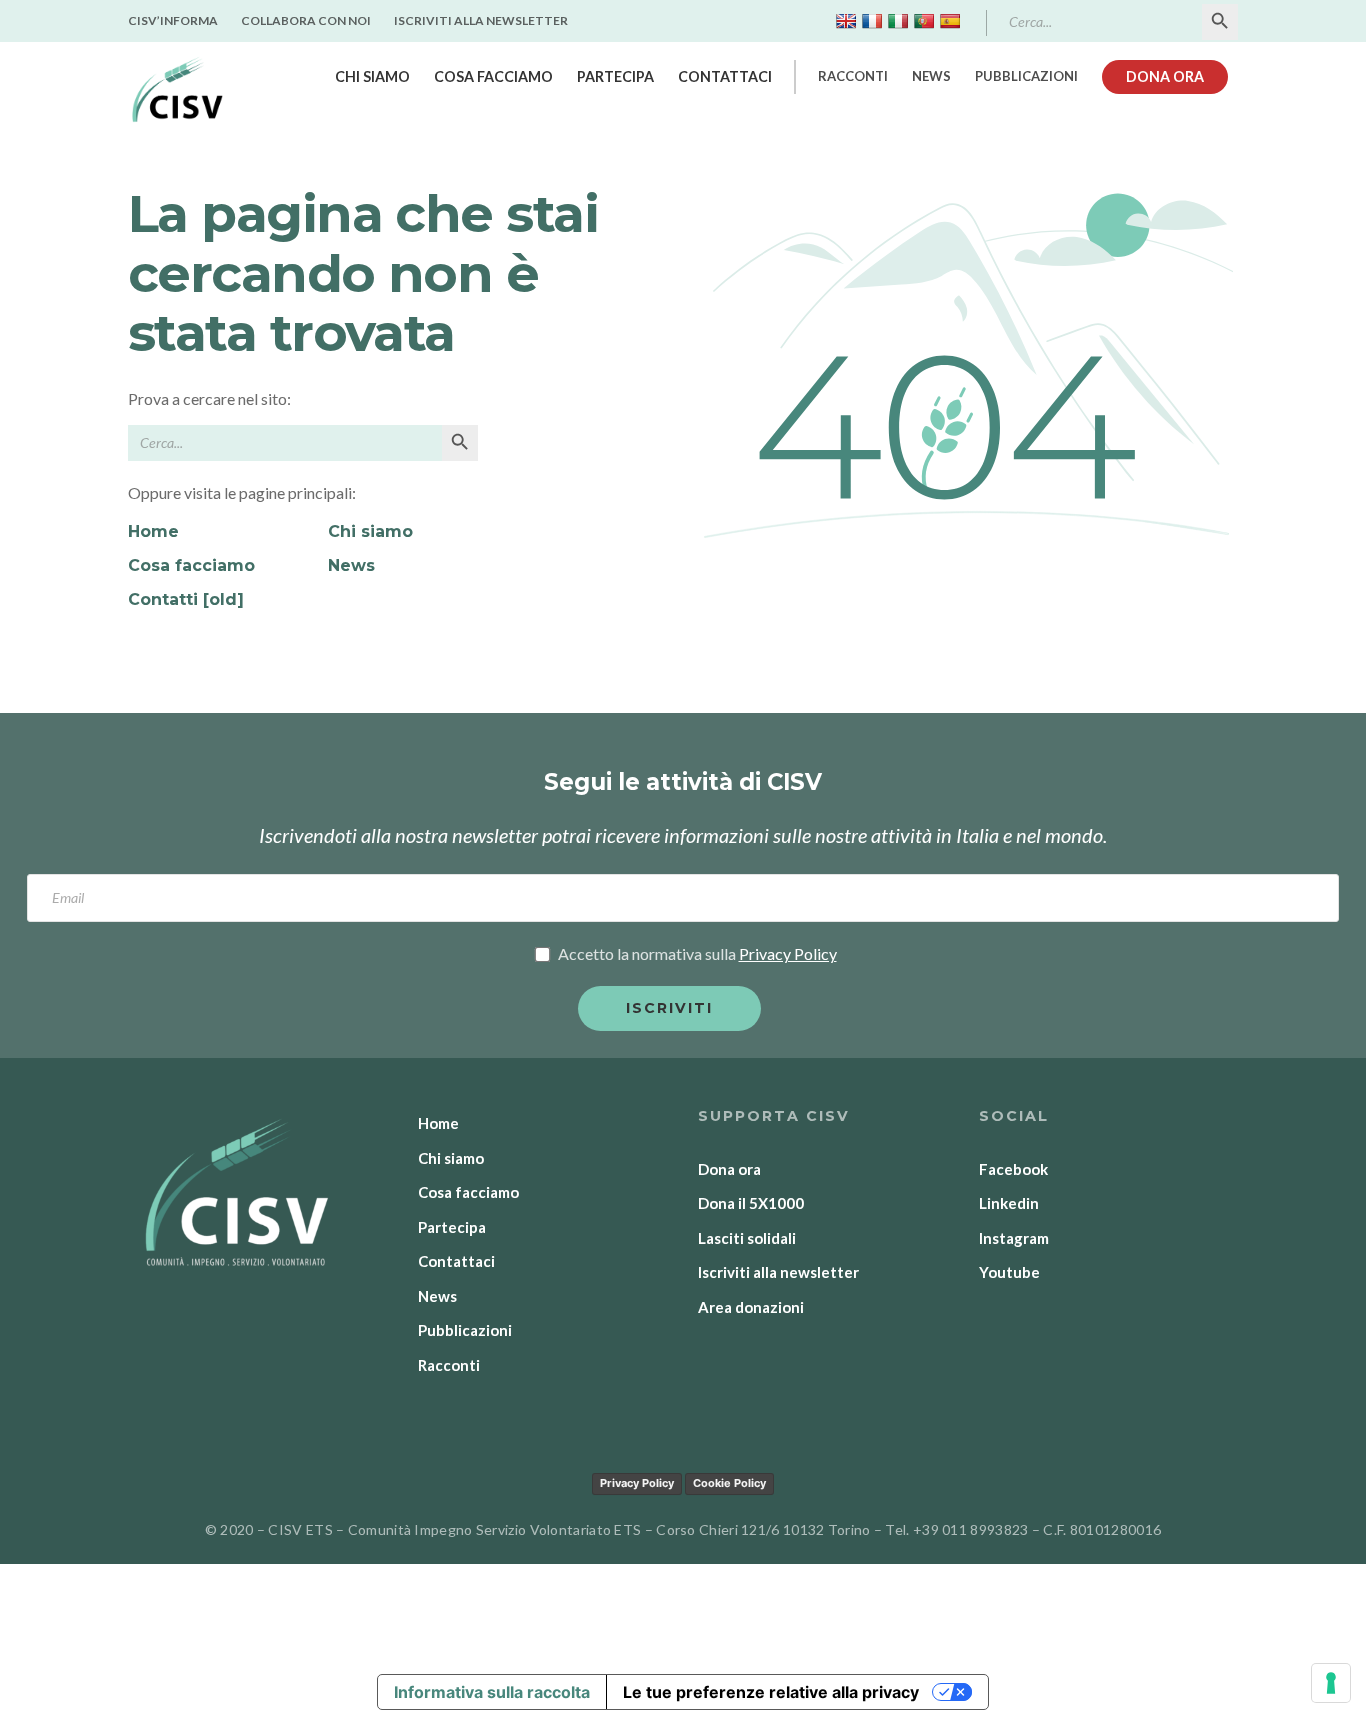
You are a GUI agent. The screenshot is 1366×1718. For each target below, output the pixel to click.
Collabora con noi (306, 20)
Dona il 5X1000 (751, 1203)
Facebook (1013, 1169)
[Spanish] (950, 21)
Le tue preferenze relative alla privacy (771, 1692)
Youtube (1009, 1272)
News (931, 76)
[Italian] (898, 21)
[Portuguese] (924, 21)
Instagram (1014, 1238)
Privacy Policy (637, 1483)
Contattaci (725, 76)
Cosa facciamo (493, 76)
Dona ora (1165, 76)
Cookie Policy (729, 1483)
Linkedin (1009, 1203)
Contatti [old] (186, 599)
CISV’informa (173, 20)
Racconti (853, 76)
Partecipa (615, 76)
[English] (846, 21)
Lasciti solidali (747, 1238)
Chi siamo (372, 76)
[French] (872, 21)
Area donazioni (751, 1307)
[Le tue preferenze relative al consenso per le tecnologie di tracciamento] (1331, 1683)
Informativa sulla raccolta (492, 1692)
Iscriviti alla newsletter (481, 20)
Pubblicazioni (1026, 76)
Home (153, 531)
